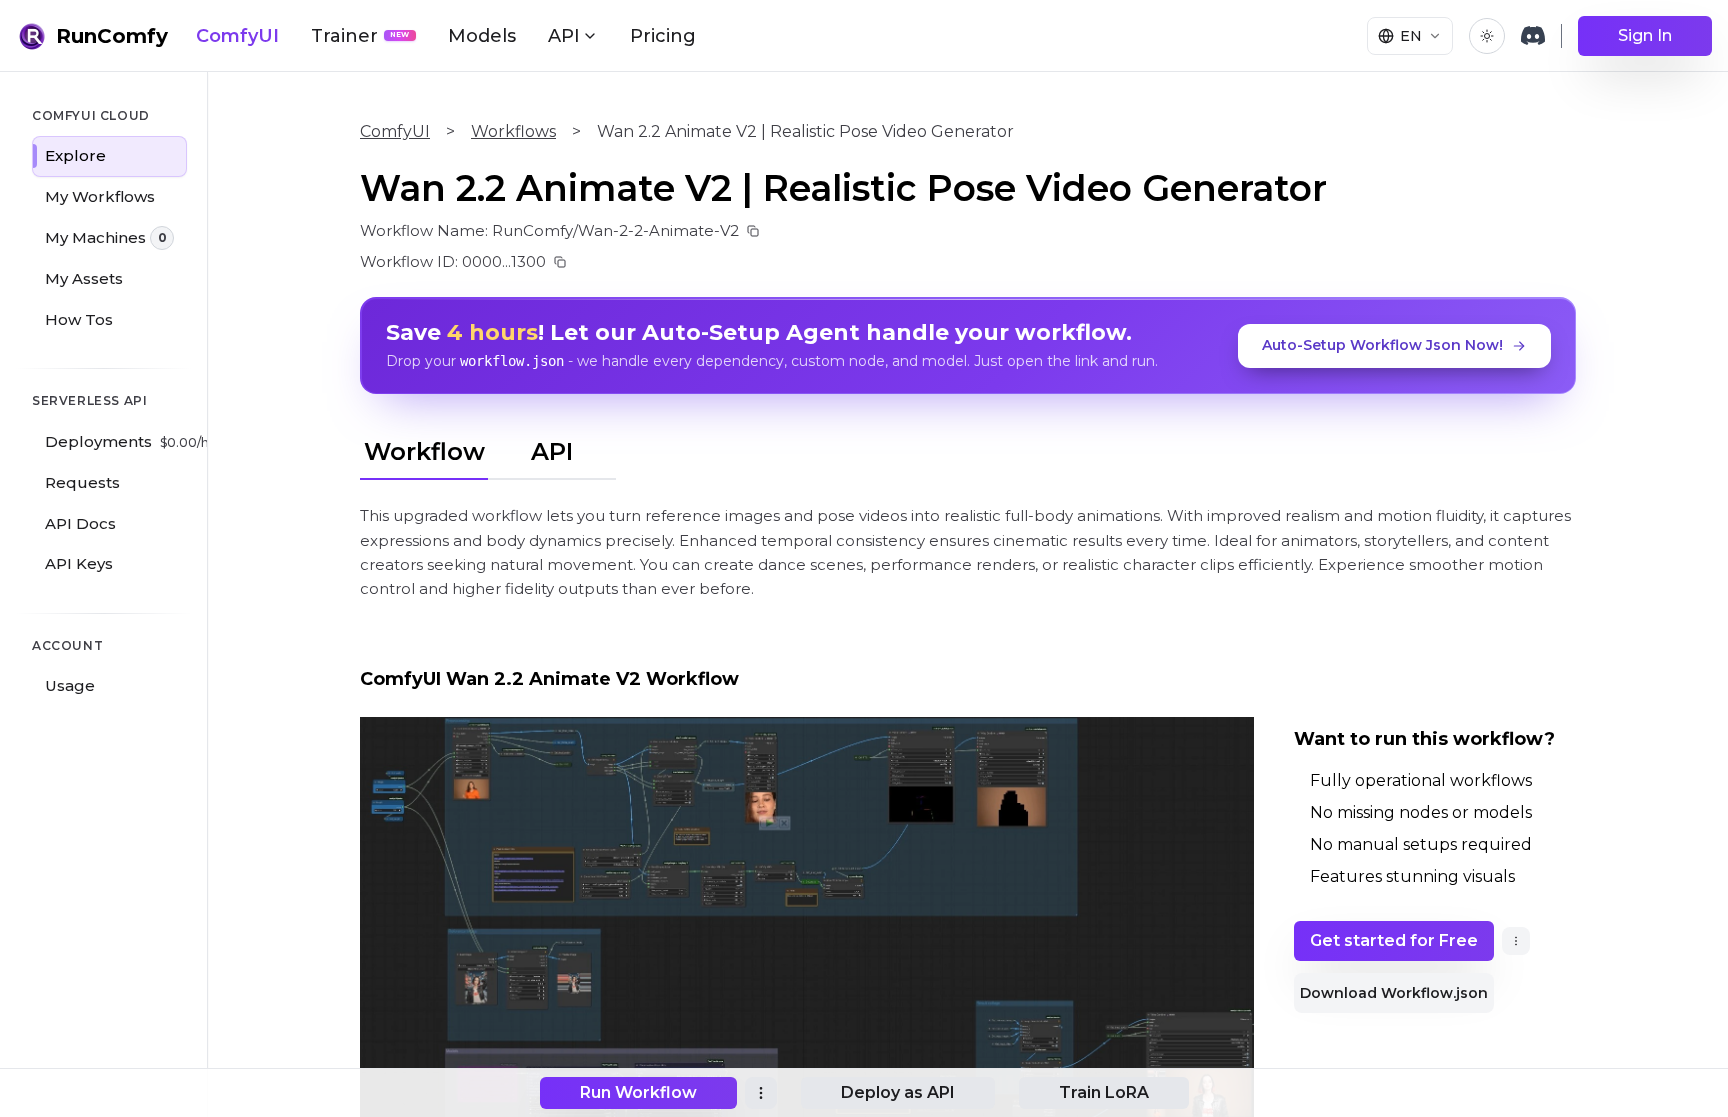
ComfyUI (237, 36)
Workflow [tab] (424, 451)
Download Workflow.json (1394, 993)
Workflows (513, 131)
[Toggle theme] (1487, 36)
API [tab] (552, 451)
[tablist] (488, 449)
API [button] (564, 36)
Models (482, 36)
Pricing (663, 36)
